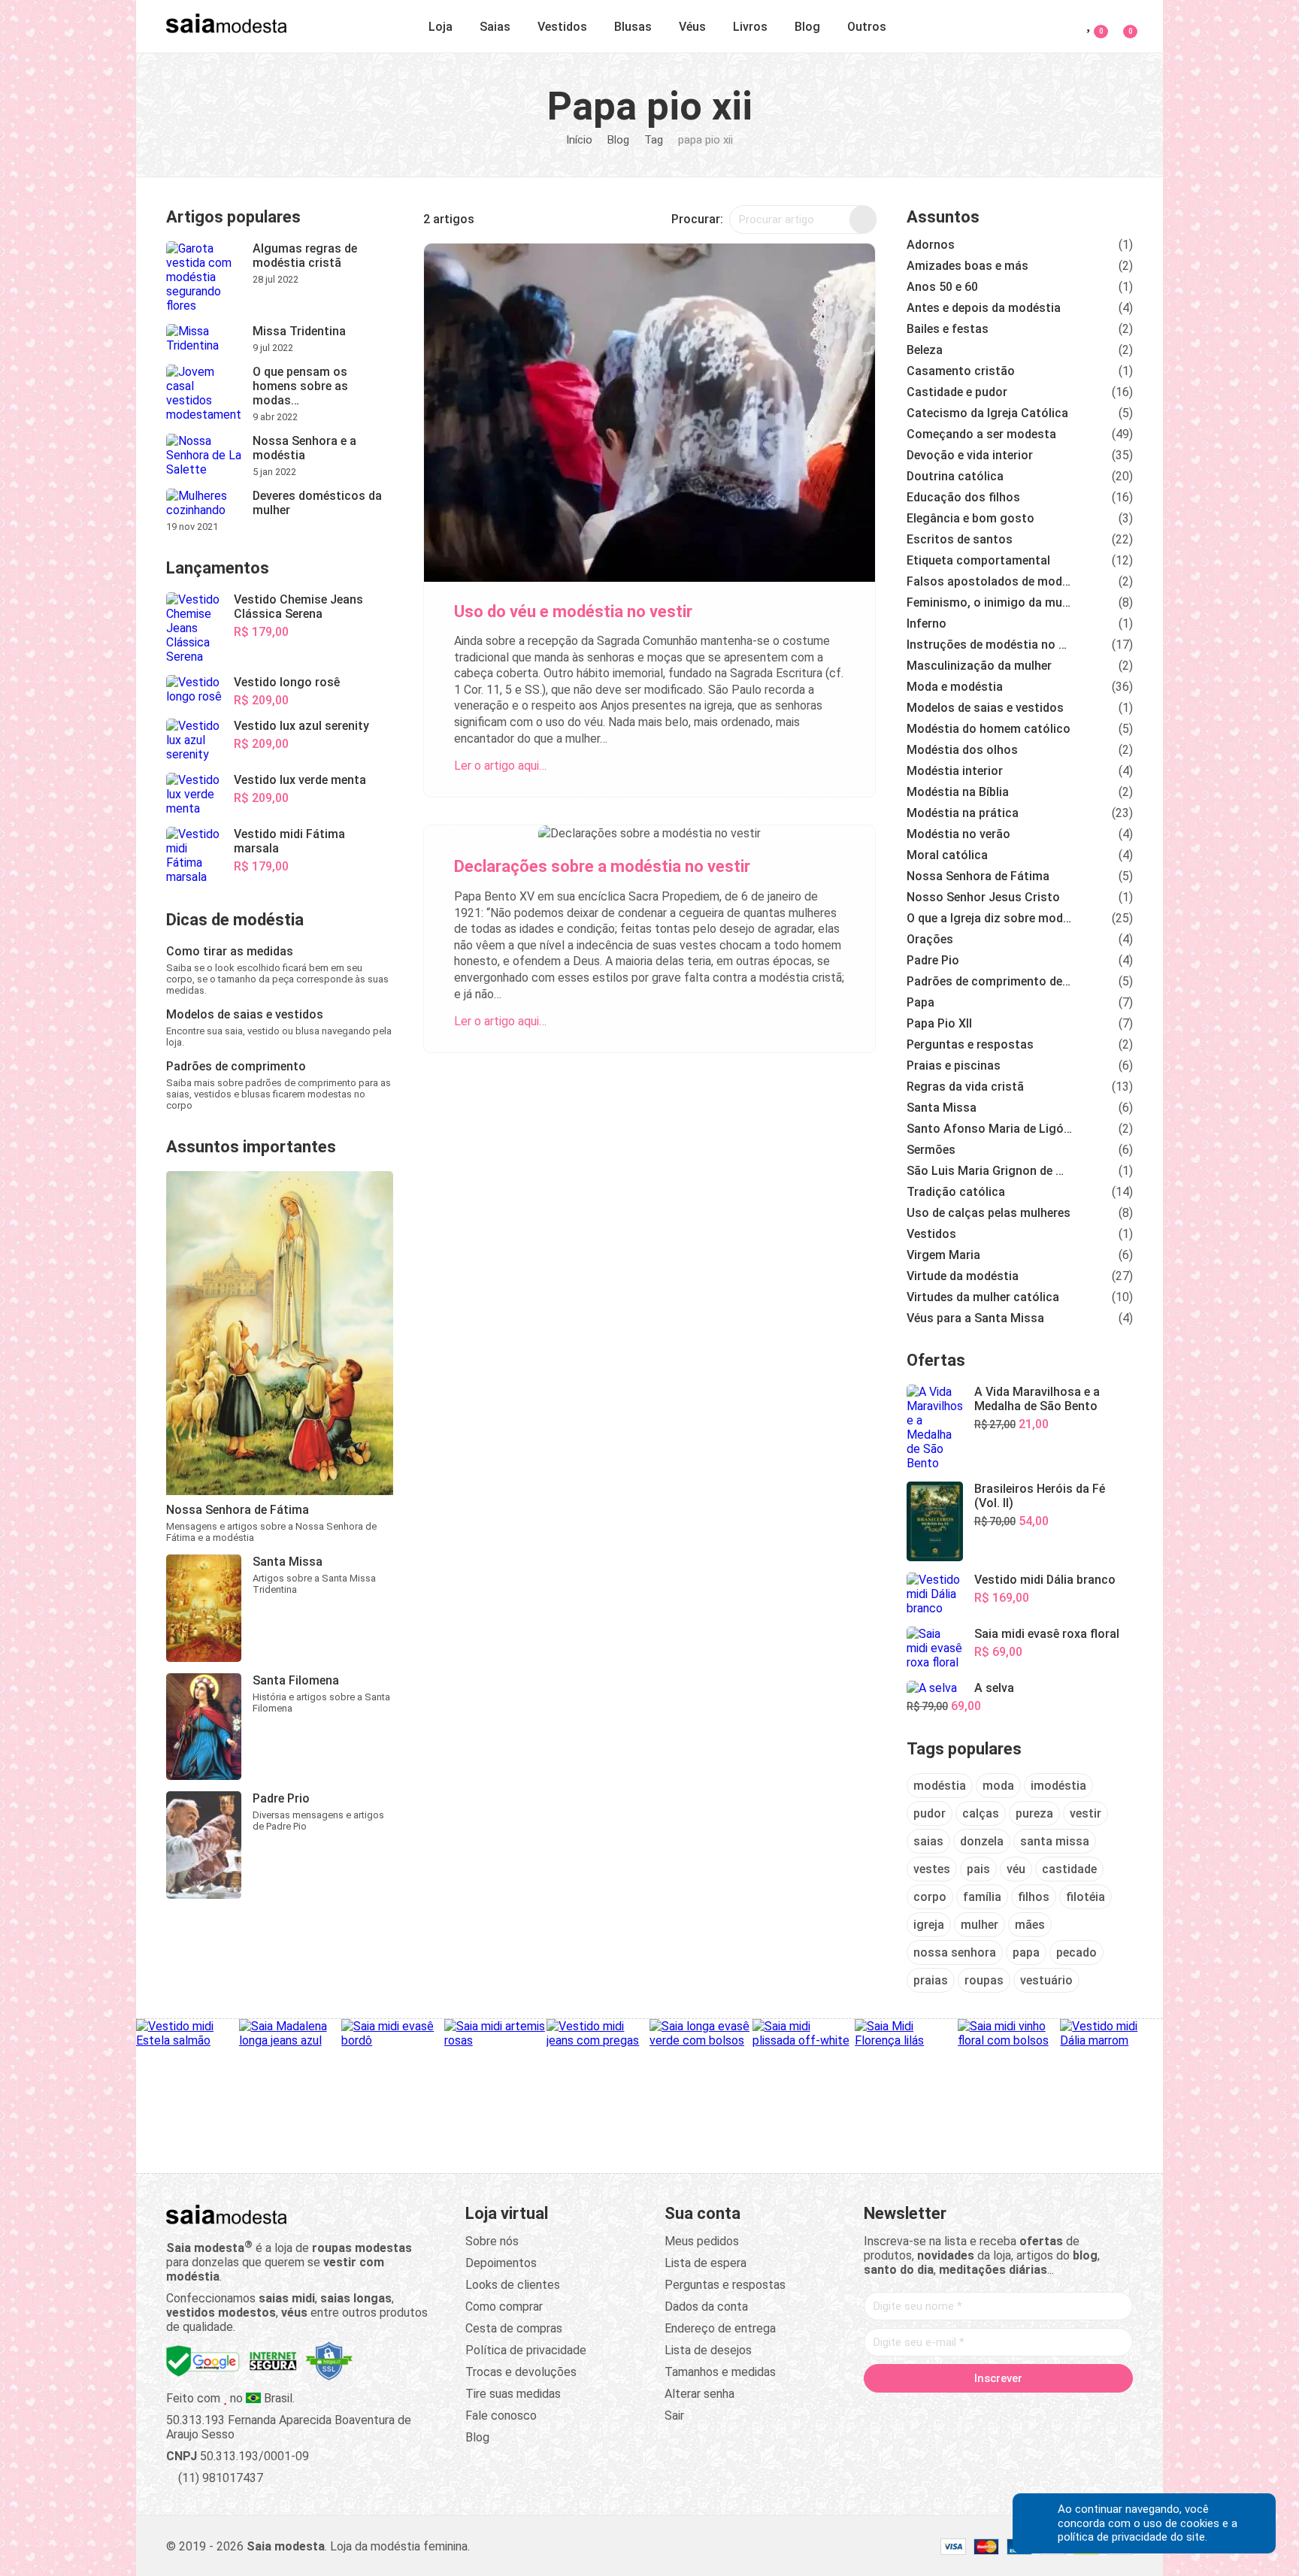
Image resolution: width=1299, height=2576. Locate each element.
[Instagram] (970, 2410)
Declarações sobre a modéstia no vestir (602, 866)
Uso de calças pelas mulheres (989, 1213)
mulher (980, 1925)
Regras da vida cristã (965, 1087)
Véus (692, 27)
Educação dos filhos (963, 497)
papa (1026, 1952)
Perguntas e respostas (970, 1044)
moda (998, 1786)
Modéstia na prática (963, 813)
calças (981, 1813)
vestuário (1046, 1980)
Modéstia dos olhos (962, 750)
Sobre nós (492, 2241)
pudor (930, 1813)
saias (928, 1841)
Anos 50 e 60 (942, 287)
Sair (674, 2416)
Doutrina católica (955, 476)
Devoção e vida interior (970, 455)
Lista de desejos (708, 2350)
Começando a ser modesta (981, 434)
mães (1030, 1925)
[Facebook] (913, 2410)
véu (1016, 1869)
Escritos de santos (960, 539)
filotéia (1086, 1897)
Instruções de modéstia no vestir (989, 645)
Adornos (931, 245)
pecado (1076, 1952)
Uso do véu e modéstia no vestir (573, 611)
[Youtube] (1027, 2410)
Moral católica (947, 855)
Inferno (927, 624)
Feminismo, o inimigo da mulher (989, 602)
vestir (1086, 1813)
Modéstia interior (955, 771)
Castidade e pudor (957, 392)
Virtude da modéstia (963, 1276)
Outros (867, 27)
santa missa (1055, 1841)
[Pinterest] (998, 2410)
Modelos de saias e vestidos (985, 708)
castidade (1069, 1869)
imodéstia (1058, 1786)
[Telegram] (1084, 2410)
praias (931, 1980)
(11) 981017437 (219, 2478)
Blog (807, 27)
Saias (495, 27)
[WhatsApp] (1055, 2410)
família (982, 1897)
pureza (1034, 1813)
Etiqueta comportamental (978, 560)
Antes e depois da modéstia (984, 308)
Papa (921, 1002)
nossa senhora (955, 1952)
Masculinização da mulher (979, 666)
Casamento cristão (961, 371)
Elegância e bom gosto (970, 518)
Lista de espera (706, 2263)
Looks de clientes (513, 2285)
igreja (929, 1925)
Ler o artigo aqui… (500, 766)
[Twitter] (941, 2410)
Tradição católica (956, 1192)
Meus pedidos (702, 2241)
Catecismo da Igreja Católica (987, 413)
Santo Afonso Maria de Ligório (989, 1129)
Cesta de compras (514, 2328)
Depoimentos (501, 2263)
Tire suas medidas (513, 2394)
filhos (1034, 1897)
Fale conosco (501, 2416)
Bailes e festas (948, 329)
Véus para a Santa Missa (975, 1318)
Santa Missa (942, 1108)
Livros (750, 27)
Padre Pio (933, 960)
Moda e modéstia (955, 687)
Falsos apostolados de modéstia (989, 581)
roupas (984, 1980)
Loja (441, 27)
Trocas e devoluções (521, 2372)
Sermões (931, 1150)
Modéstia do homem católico (989, 729)
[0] (1121, 24)
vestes (932, 1869)
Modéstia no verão (958, 834)
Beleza (925, 350)
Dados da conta (706, 2307)
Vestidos (562, 27)
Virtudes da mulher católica (983, 1297)
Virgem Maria (943, 1255)
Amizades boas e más (967, 266)
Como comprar (504, 2307)
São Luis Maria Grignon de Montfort (989, 1171)
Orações (930, 939)
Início (579, 140)
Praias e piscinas (954, 1066)
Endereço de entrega (720, 2328)
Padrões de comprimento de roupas (989, 981)
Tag (654, 140)
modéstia (940, 1786)
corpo (930, 1897)
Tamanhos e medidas (720, 2372)
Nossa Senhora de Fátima (978, 876)
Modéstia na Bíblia (958, 792)
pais (978, 1869)
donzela (982, 1841)
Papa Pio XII (939, 1023)
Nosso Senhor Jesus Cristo (983, 897)
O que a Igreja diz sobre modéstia (989, 918)
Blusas (633, 27)
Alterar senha (699, 2394)
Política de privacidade (526, 2350)
